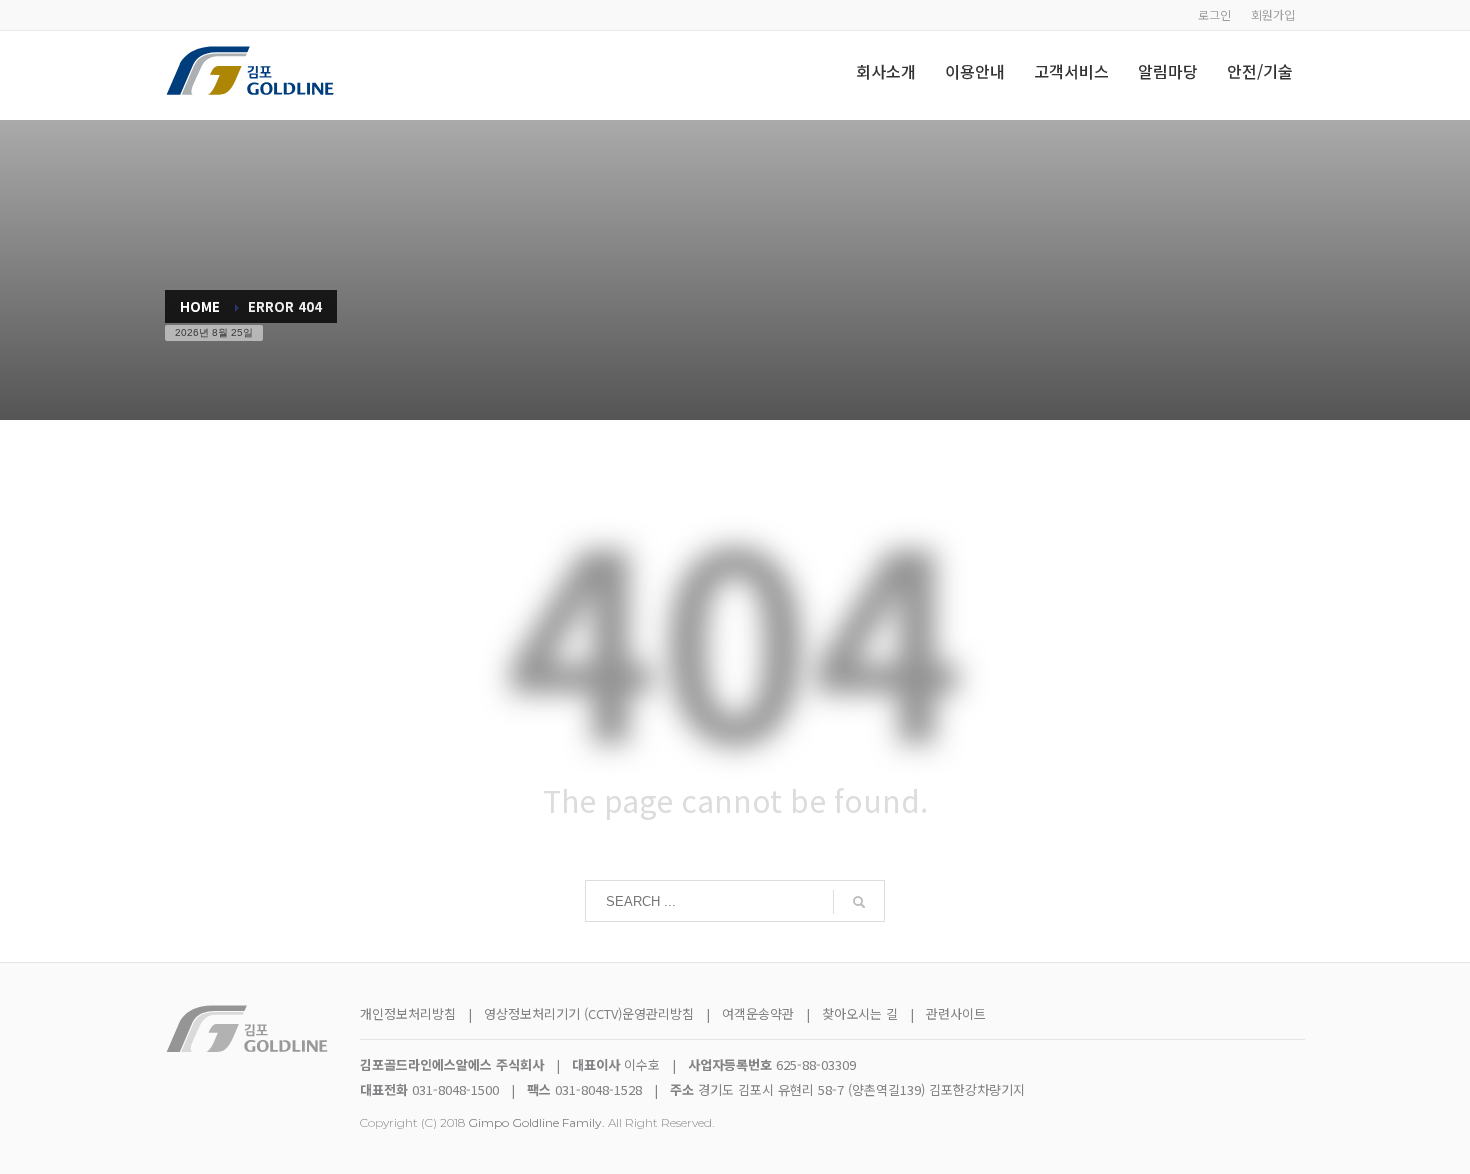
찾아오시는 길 (862, 1013)
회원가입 (1273, 14)
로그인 (1214, 14)
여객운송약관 (758, 1013)
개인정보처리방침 (408, 1013)
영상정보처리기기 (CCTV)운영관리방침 (589, 1013)
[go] (859, 902)
